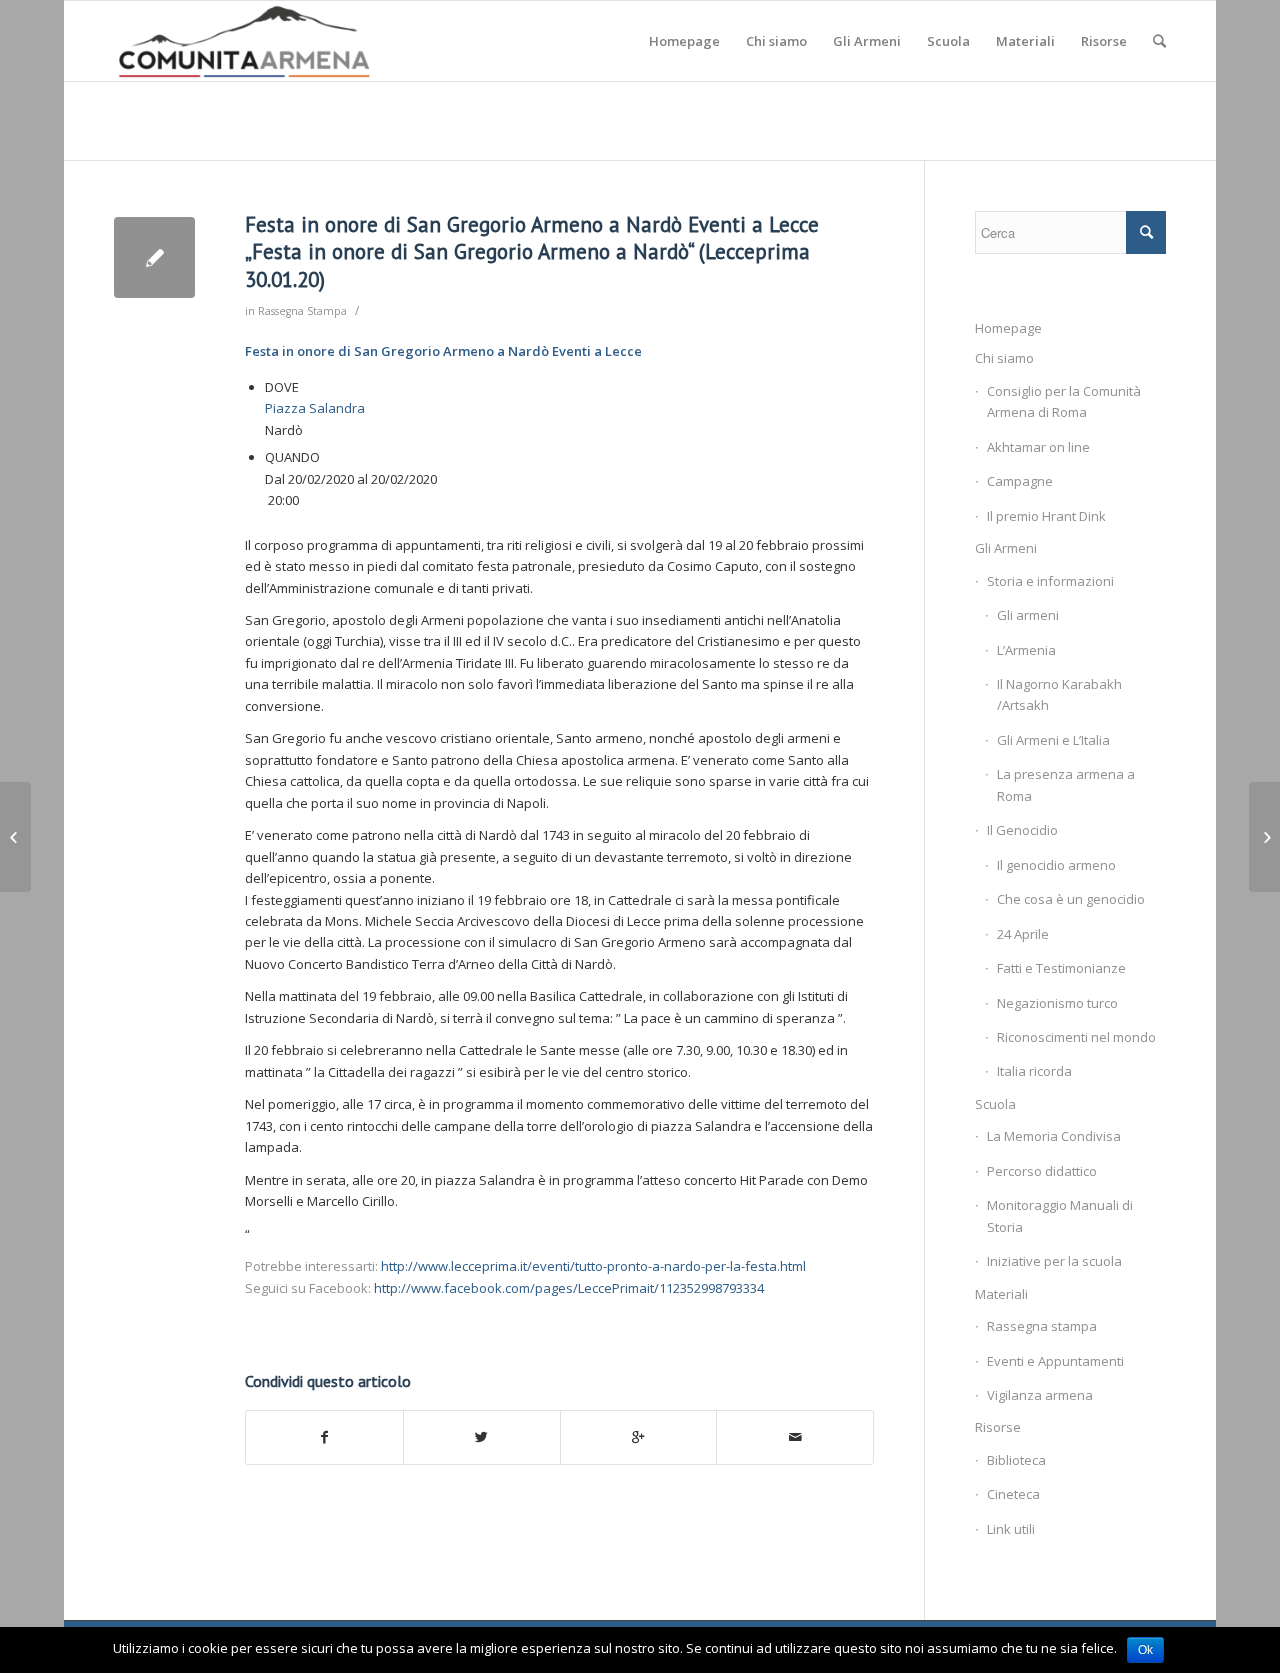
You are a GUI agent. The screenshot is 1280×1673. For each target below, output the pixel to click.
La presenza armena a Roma (1066, 784)
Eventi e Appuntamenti (1055, 1361)
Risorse (998, 1427)
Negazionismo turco (1057, 1003)
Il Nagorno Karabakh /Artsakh (1059, 694)
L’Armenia (1026, 650)
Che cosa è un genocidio (1071, 899)
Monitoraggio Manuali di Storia (1060, 1215)
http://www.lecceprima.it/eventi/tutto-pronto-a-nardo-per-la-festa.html (593, 1266)
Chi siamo (1004, 358)
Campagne (1020, 481)
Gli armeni (1028, 615)
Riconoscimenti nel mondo (1076, 1037)
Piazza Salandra (315, 408)
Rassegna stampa (1042, 1326)
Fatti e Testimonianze (1061, 968)
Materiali (1001, 1294)
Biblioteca (1016, 1460)
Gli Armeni (1006, 548)
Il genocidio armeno (1056, 865)
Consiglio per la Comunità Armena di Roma (1064, 401)
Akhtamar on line (1038, 447)
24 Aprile (1023, 934)
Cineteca (1013, 1494)
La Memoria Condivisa (1054, 1136)
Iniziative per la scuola (1054, 1261)
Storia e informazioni (1050, 581)
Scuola (995, 1104)
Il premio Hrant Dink (1046, 516)
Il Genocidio (1022, 830)
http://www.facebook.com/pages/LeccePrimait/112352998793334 (569, 1288)
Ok (1145, 1650)
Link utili (1011, 1529)
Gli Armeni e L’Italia (1053, 740)
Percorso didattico (1042, 1171)
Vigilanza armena (1040, 1395)
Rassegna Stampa (302, 311)
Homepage (1008, 328)
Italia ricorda (1034, 1071)
